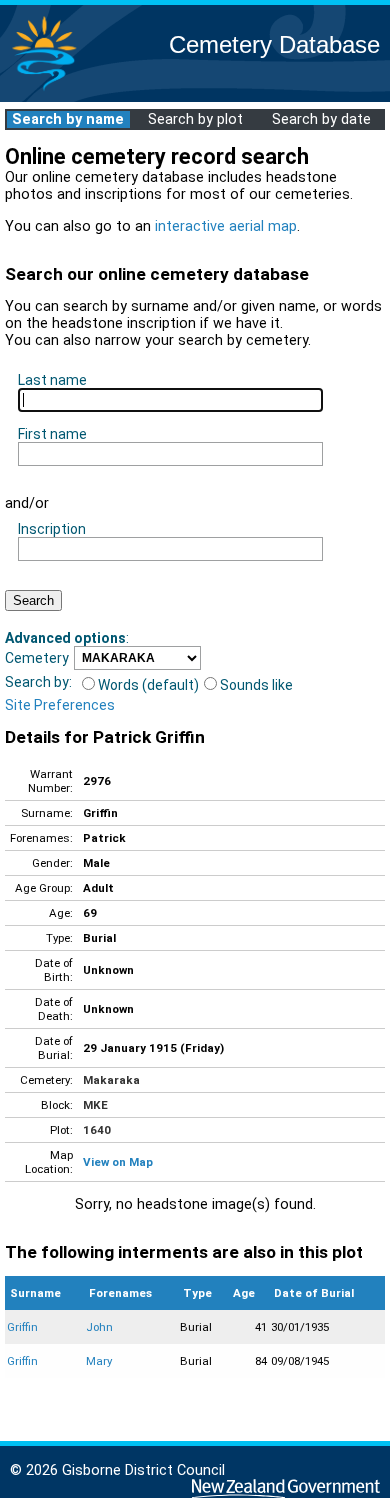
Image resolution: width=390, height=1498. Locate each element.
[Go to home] (44, 89)
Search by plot (195, 119)
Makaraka (111, 1080)
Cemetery (37, 658)
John (99, 1327)
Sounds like (256, 685)
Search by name (68, 119)
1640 (97, 1130)
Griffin (22, 1327)
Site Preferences (60, 705)
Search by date (321, 119)
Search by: (38, 682)
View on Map (118, 1162)
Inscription (52, 529)
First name (52, 434)
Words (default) (148, 685)
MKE (95, 1105)
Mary (99, 1361)
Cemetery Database (274, 44)
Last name (52, 380)
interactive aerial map (226, 226)
